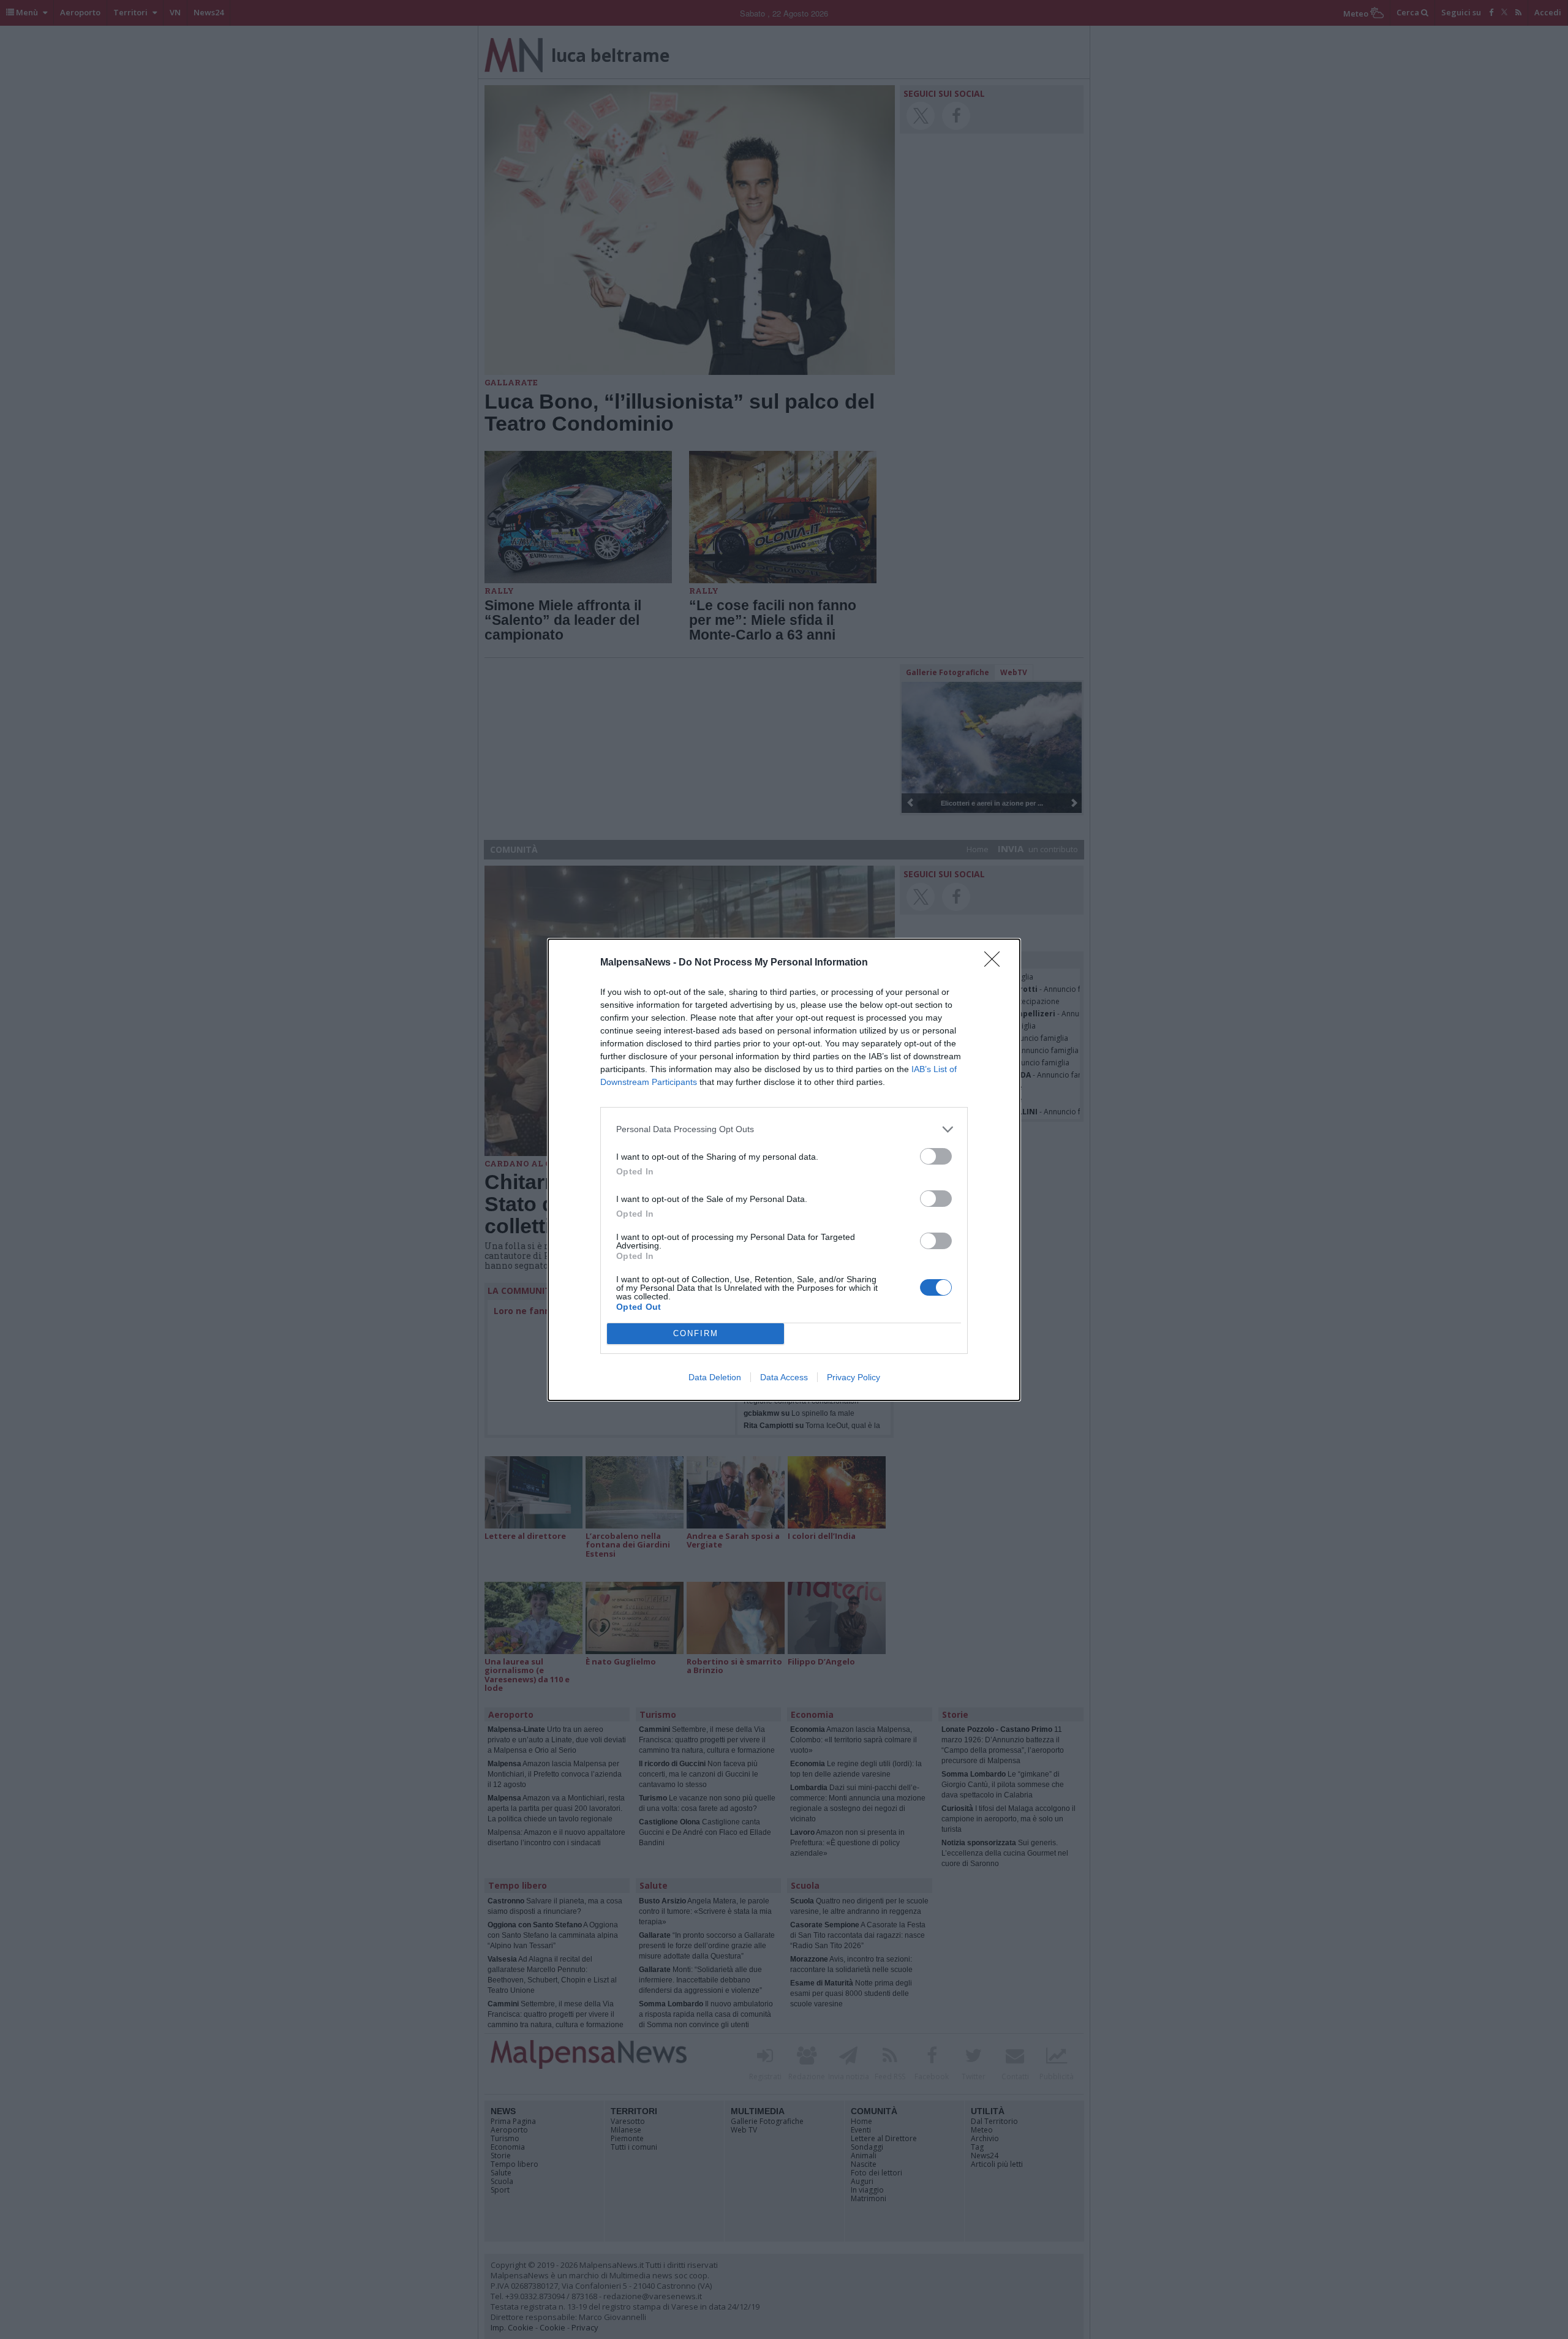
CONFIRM (696, 1333)
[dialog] (784, 1170)
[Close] (996, 963)
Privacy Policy (854, 1377)
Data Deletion (715, 1377)
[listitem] (784, 1129)
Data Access (784, 1377)
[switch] (936, 1156)
